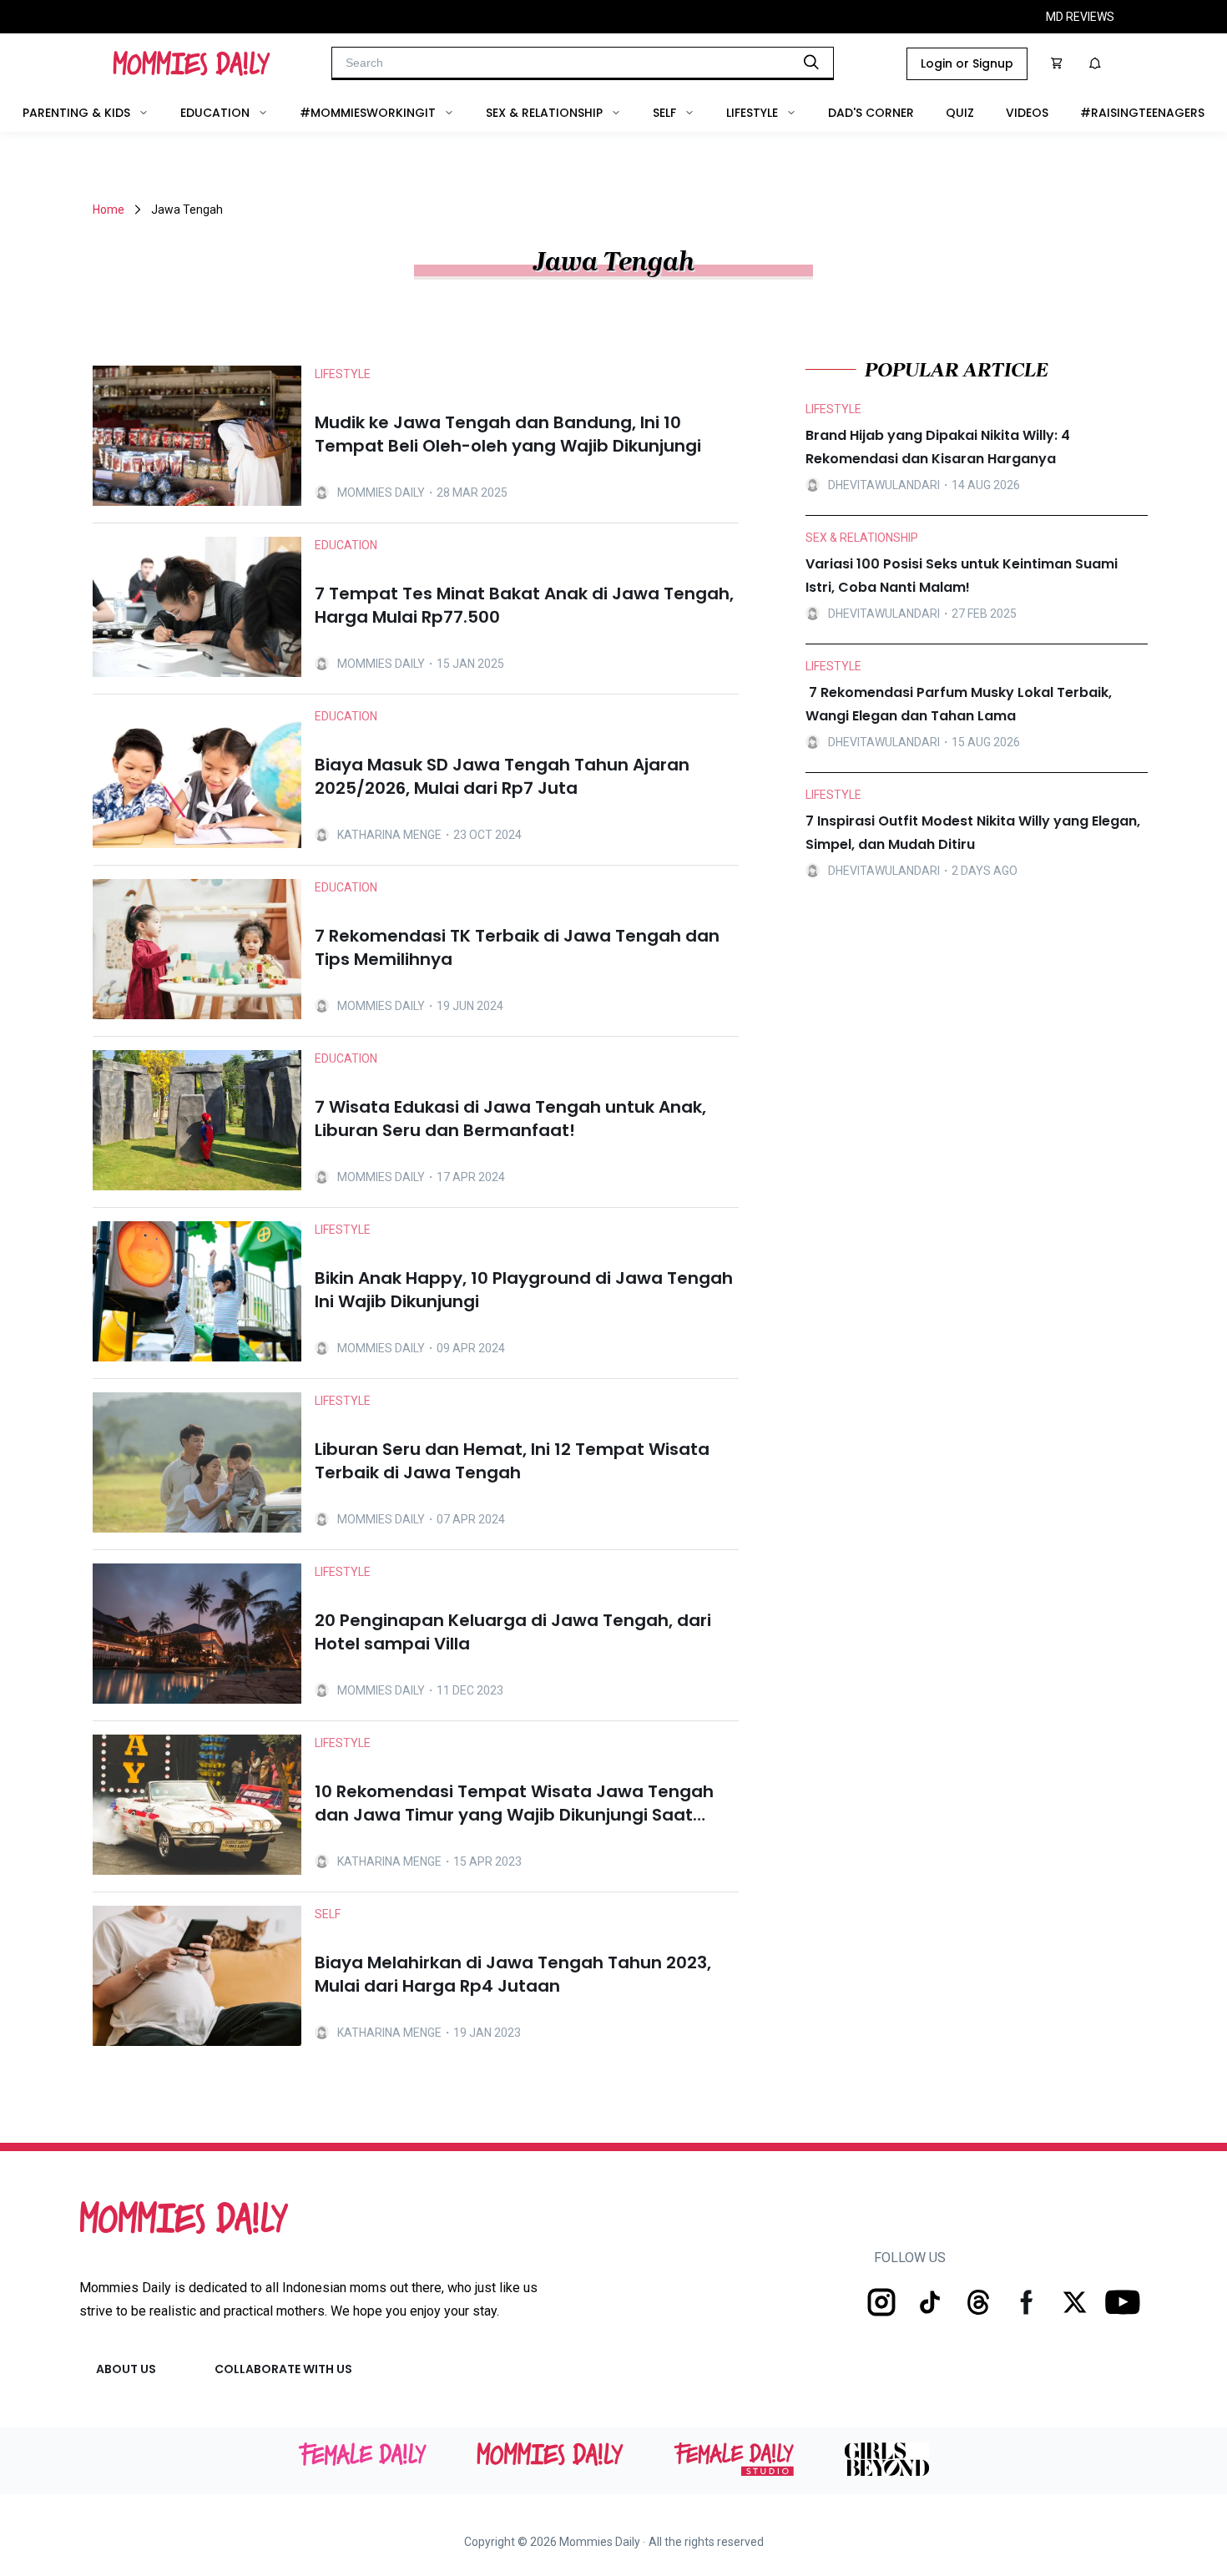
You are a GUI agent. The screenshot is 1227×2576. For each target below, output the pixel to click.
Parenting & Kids (76, 113)
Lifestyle (752, 113)
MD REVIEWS (1080, 17)
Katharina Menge (389, 835)
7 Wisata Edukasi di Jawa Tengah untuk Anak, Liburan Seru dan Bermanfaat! (510, 1119)
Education (215, 113)
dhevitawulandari (884, 485)
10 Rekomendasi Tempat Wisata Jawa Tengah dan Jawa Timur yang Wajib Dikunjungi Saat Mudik (514, 1803)
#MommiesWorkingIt (368, 113)
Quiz (960, 113)
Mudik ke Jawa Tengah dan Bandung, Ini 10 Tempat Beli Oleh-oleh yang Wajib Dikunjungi (508, 434)
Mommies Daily (381, 492)
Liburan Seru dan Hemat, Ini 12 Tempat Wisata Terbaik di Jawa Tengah (512, 1461)
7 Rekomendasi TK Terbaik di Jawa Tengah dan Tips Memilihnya (517, 947)
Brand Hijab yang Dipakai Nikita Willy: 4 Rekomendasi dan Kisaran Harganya (938, 447)
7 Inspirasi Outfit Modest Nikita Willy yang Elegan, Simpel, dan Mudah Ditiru (973, 833)
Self (664, 113)
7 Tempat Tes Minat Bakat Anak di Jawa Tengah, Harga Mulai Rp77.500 (524, 605)
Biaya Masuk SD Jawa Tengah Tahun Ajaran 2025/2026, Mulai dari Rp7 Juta (502, 776)
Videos (1027, 113)
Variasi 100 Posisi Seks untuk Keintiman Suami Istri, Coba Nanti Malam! (962, 576)
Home (109, 210)
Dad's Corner (871, 113)
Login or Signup (967, 63)
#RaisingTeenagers (1142, 113)
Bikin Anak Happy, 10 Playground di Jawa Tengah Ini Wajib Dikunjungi (524, 1290)
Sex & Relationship (544, 113)
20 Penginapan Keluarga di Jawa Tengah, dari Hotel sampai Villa (513, 1632)
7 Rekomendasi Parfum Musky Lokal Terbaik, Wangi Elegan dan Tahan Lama (959, 704)
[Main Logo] (192, 63)
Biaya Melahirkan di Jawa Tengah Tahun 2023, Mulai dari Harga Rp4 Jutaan (513, 1974)
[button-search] (811, 62)
